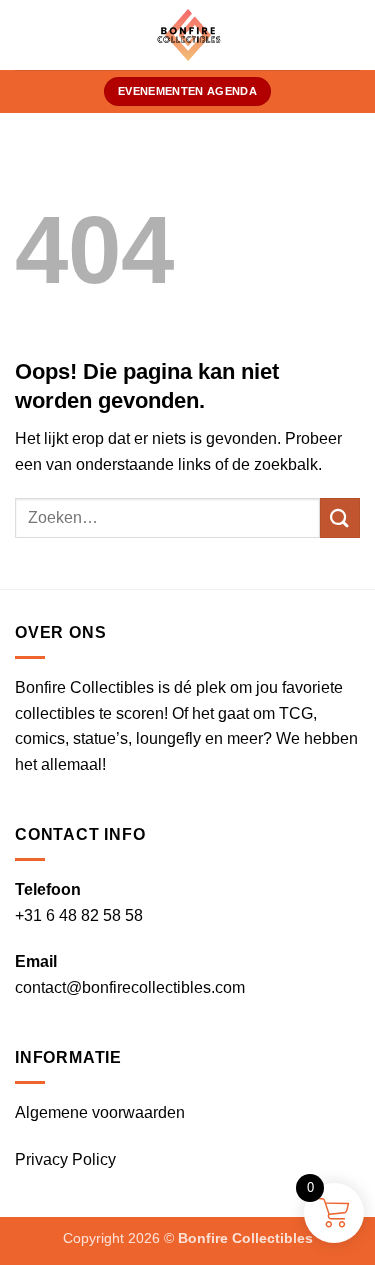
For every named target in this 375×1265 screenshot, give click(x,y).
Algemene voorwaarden (100, 1112)
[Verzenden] (340, 517)
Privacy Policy (65, 1159)
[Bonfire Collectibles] (187, 35)
